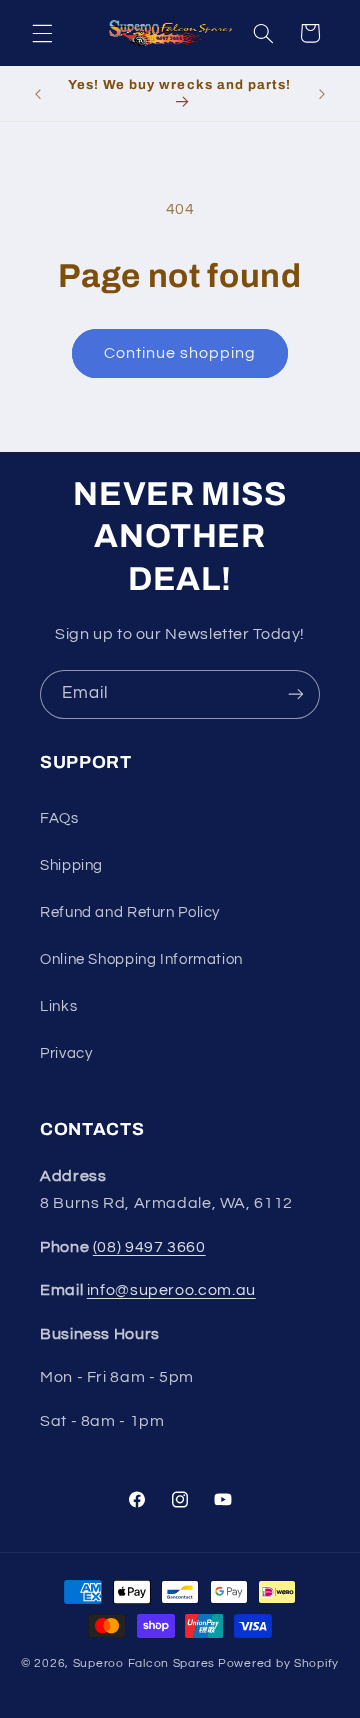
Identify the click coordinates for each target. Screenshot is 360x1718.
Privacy (66, 1053)
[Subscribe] (296, 694)
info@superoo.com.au (171, 1290)
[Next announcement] (322, 94)
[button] (42, 33)
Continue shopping (180, 353)
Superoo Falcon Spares (144, 1663)
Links (58, 1006)
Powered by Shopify (278, 1663)
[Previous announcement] (38, 94)
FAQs (59, 818)
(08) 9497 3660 (149, 1247)
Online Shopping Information (141, 959)
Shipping (71, 865)
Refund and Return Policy (130, 912)
